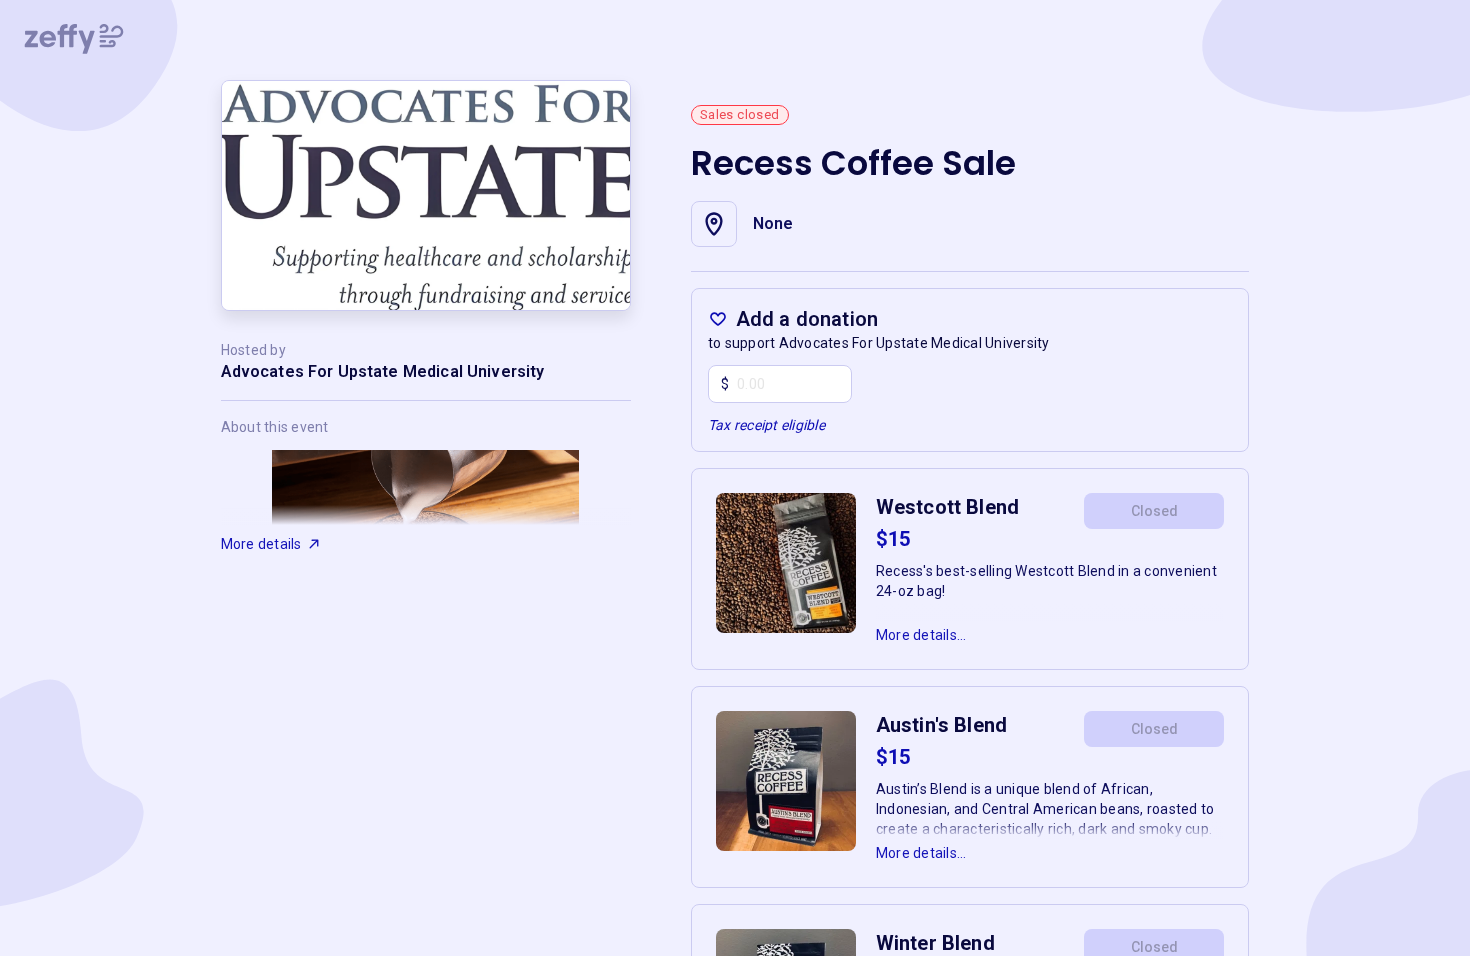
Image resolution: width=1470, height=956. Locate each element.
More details (261, 544)
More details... (921, 635)
